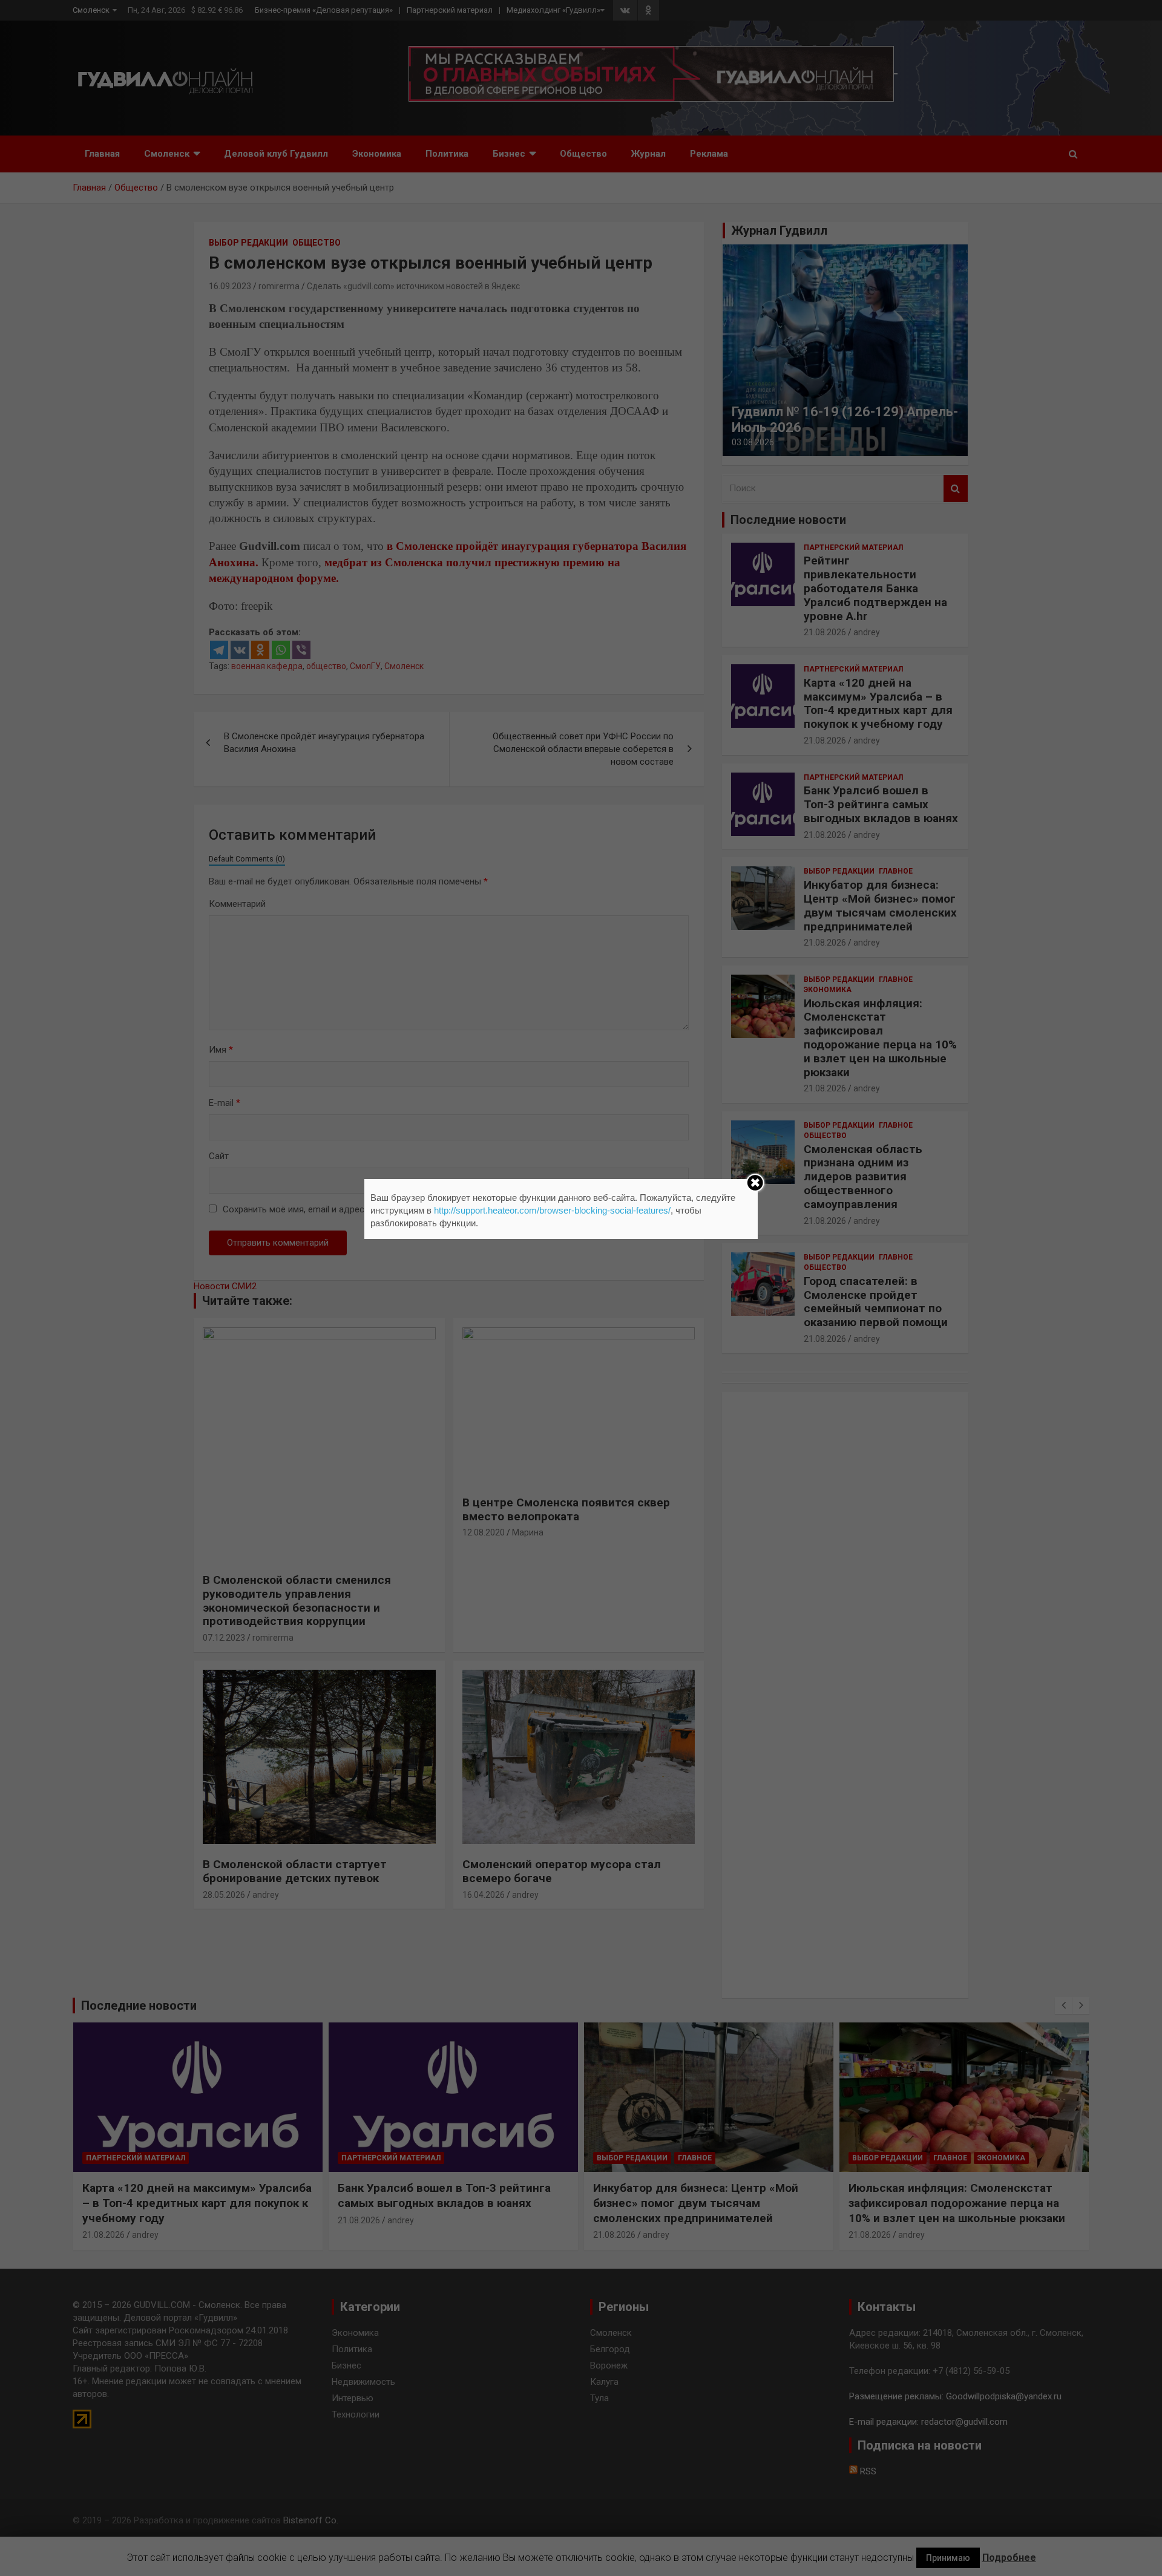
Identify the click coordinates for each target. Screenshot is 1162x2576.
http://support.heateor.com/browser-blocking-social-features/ (552, 1210)
